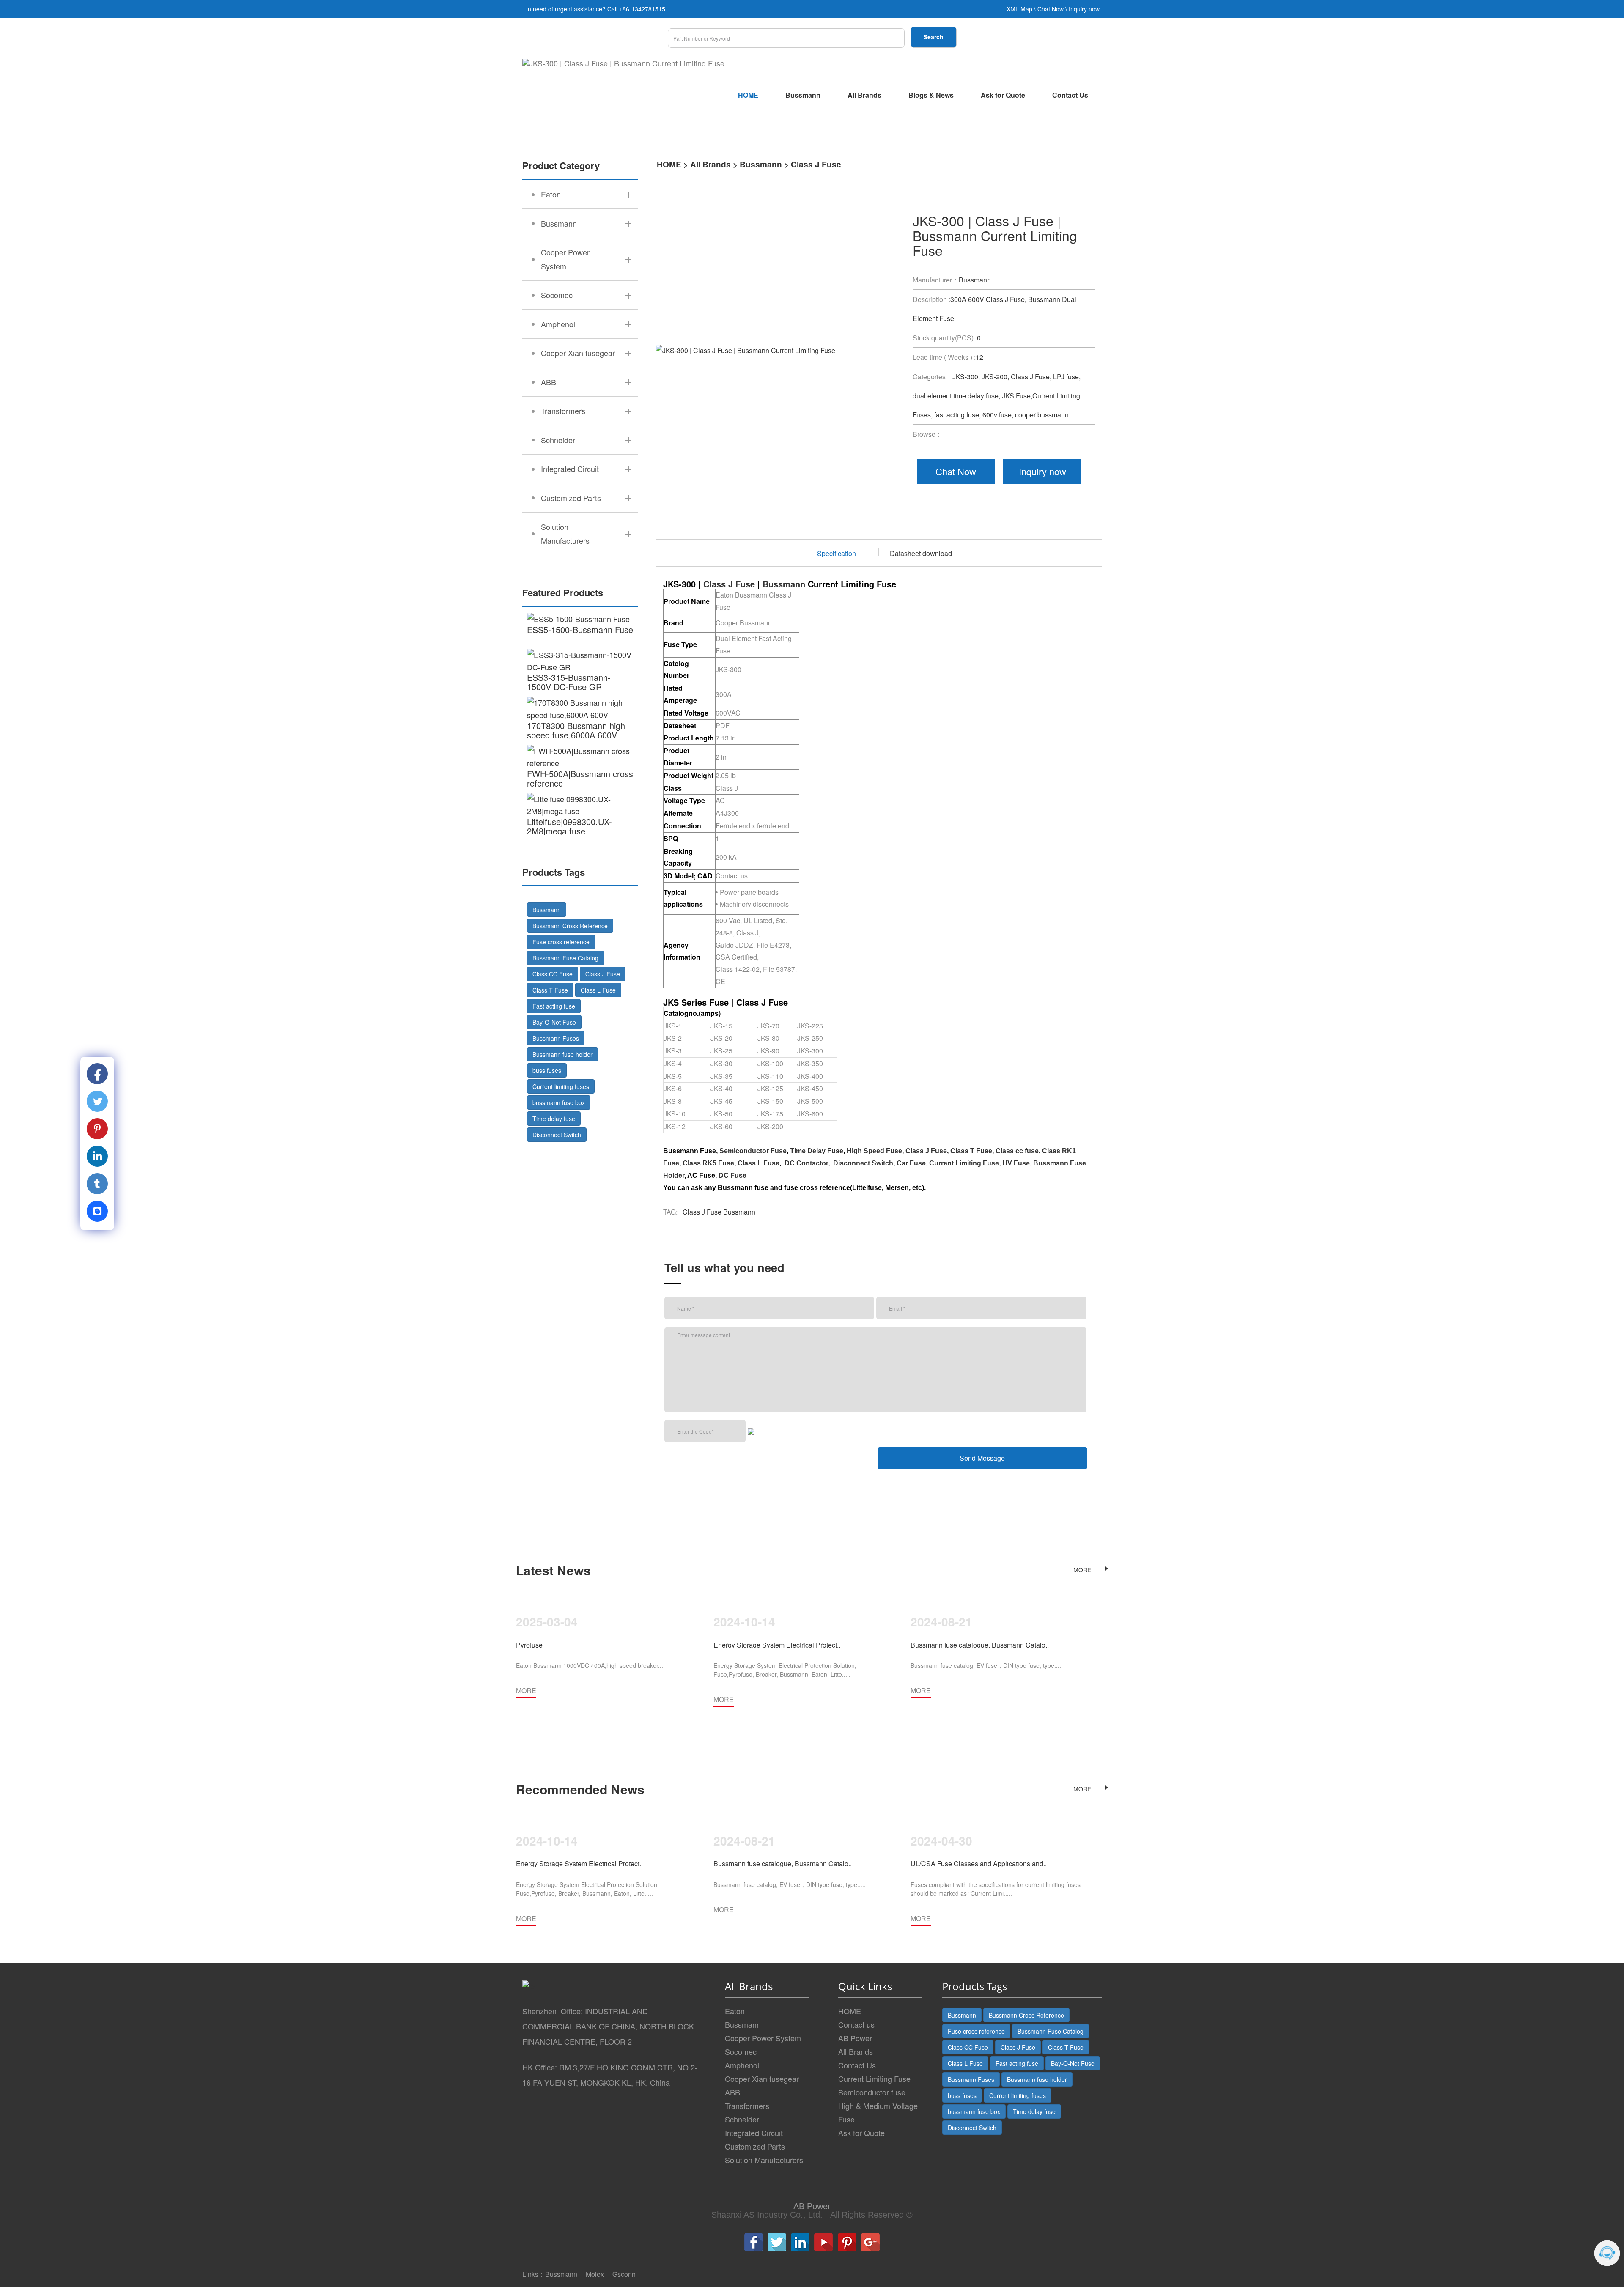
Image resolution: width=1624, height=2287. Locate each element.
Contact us (856, 2024)
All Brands (864, 95)
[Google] (870, 2242)
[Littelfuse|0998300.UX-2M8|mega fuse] (580, 805)
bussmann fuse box (559, 1102)
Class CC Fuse (553, 974)
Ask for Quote (1003, 95)
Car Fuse (911, 1163)
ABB (732, 2092)
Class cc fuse (1017, 1151)
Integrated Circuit (754, 2133)
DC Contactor (806, 1163)
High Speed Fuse (874, 1151)
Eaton (735, 2011)
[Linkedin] (800, 2242)
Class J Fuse (603, 974)
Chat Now (1051, 9)
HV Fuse (1016, 1163)
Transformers (747, 2106)
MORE (1082, 1570)
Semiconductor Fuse (753, 1151)
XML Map (1019, 9)
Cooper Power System (763, 2038)
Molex (595, 2274)
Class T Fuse (550, 990)
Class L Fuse (598, 990)
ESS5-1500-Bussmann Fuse (580, 629)
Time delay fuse (554, 1119)
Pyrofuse (529, 1645)
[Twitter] (777, 2242)
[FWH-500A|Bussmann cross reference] (580, 757)
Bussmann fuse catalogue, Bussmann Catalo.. (980, 1645)
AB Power (855, 2038)
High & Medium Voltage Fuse (878, 2112)
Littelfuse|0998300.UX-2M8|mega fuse (569, 826)
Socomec (741, 2051)
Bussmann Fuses (556, 1038)
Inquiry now (1084, 9)
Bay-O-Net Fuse (554, 1022)
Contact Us (1070, 95)
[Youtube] (823, 2242)
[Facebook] (754, 2242)
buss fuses (547, 1070)
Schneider (742, 2119)
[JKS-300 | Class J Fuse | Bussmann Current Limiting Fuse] (623, 63)
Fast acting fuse (554, 1006)
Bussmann (803, 95)
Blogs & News (931, 95)
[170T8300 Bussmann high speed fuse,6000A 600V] (580, 709)
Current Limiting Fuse (964, 1163)
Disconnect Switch (557, 1135)
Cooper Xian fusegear (762, 2079)
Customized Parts (755, 2146)
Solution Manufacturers (764, 2160)
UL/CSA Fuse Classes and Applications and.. (979, 1863)
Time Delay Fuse (817, 1151)
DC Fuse (732, 1175)
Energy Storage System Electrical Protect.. (777, 1645)
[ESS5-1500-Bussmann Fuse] (580, 619)
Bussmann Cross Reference (570, 926)
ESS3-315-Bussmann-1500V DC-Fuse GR (569, 682)
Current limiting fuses (561, 1086)
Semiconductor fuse (872, 2092)
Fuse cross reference (561, 942)
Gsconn (624, 2274)
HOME (748, 95)
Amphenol (742, 2065)
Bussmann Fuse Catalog (565, 958)
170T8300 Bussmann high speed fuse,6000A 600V (576, 730)
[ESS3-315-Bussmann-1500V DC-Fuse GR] (580, 661)
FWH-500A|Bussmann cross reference (580, 778)
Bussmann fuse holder (562, 1054)
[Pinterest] (847, 2242)
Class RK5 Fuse (708, 1163)
